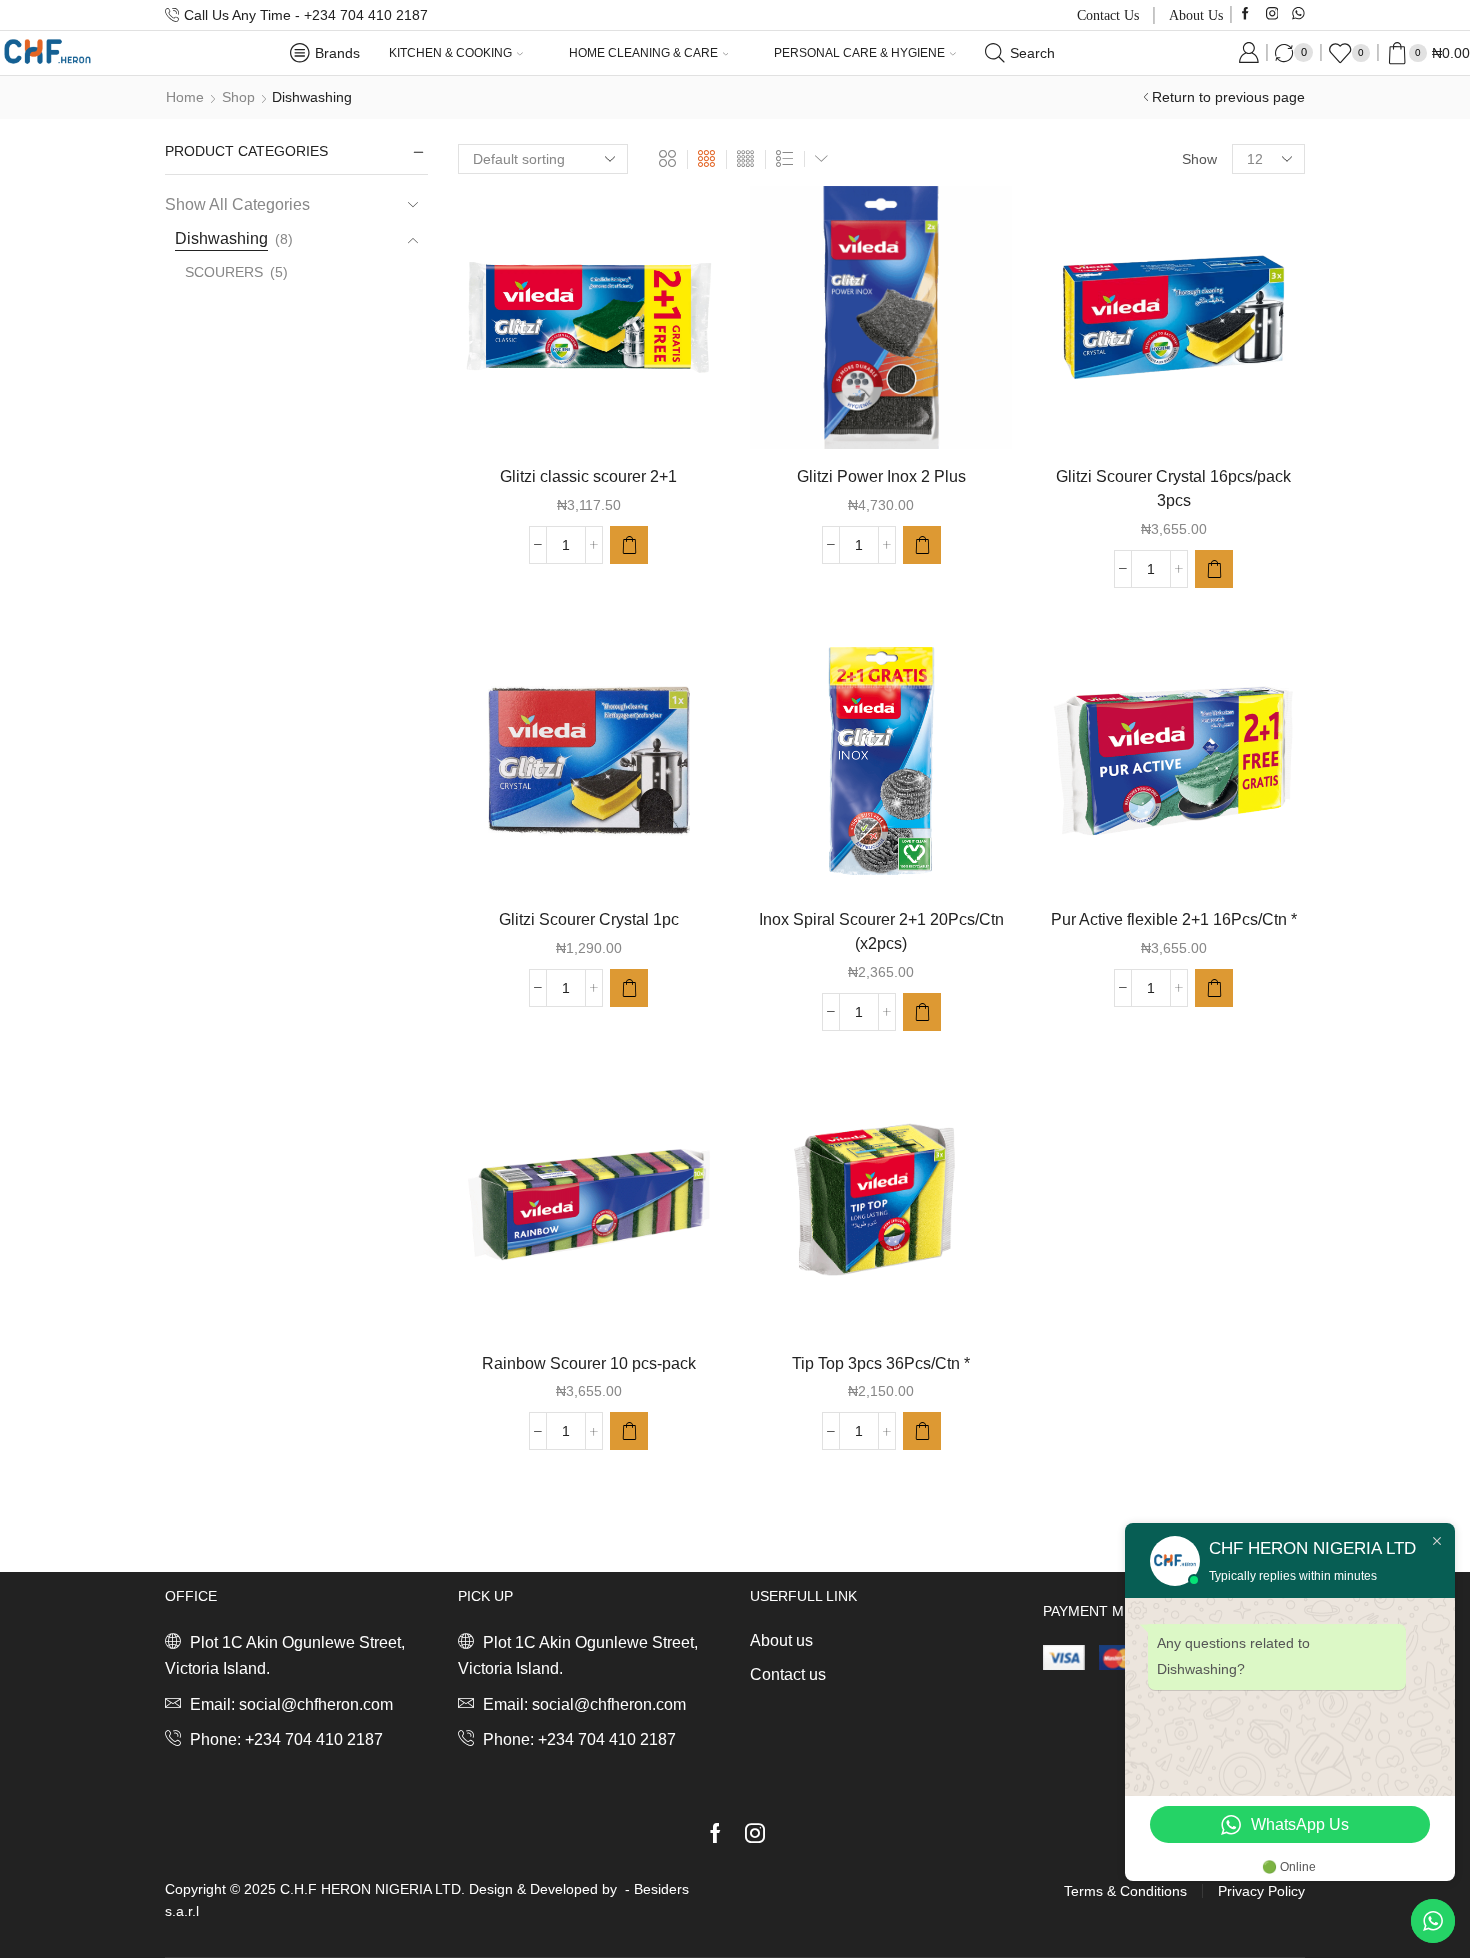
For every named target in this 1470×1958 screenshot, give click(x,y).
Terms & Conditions (1125, 1891)
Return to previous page (1228, 97)
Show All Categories (237, 204)
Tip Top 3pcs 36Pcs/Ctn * (881, 1363)
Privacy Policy (1261, 1891)
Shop (238, 97)
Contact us (1108, 15)
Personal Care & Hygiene (859, 52)
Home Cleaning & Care (643, 52)
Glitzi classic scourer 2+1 (588, 476)
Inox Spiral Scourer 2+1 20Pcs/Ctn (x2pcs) (881, 931)
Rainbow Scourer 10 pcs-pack (589, 1363)
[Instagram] (1272, 14)
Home (185, 97)
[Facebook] (1245, 14)
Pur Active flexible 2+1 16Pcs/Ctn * (1174, 919)
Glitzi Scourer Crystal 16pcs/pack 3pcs (1173, 488)
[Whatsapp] (1298, 14)
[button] (629, 545)
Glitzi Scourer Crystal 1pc (589, 919)
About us (1196, 15)
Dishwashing (221, 238)
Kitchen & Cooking (450, 52)
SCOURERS (224, 272)
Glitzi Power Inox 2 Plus (881, 476)
